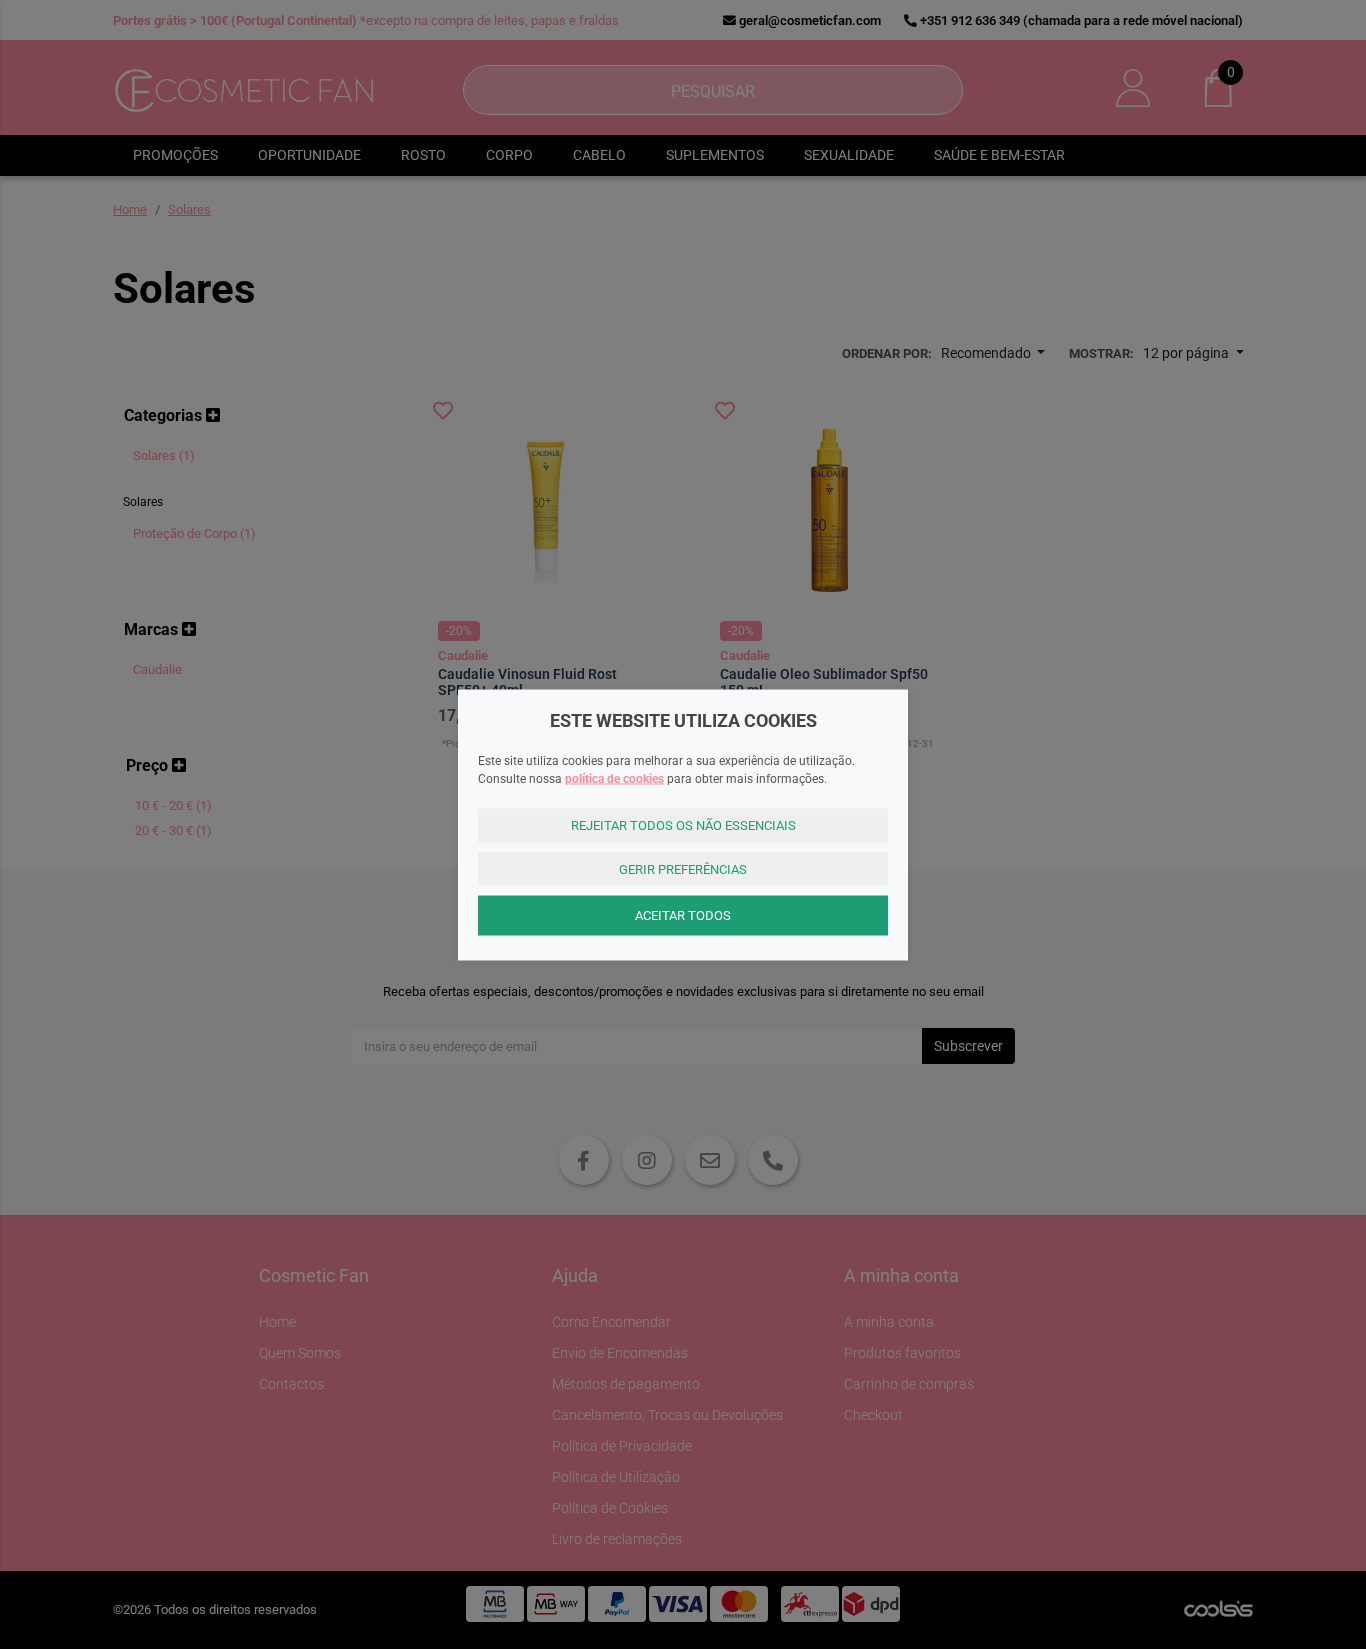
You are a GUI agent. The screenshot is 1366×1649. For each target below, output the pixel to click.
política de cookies (614, 779)
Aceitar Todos (683, 915)
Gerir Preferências (683, 868)
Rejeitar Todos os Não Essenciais (683, 825)
